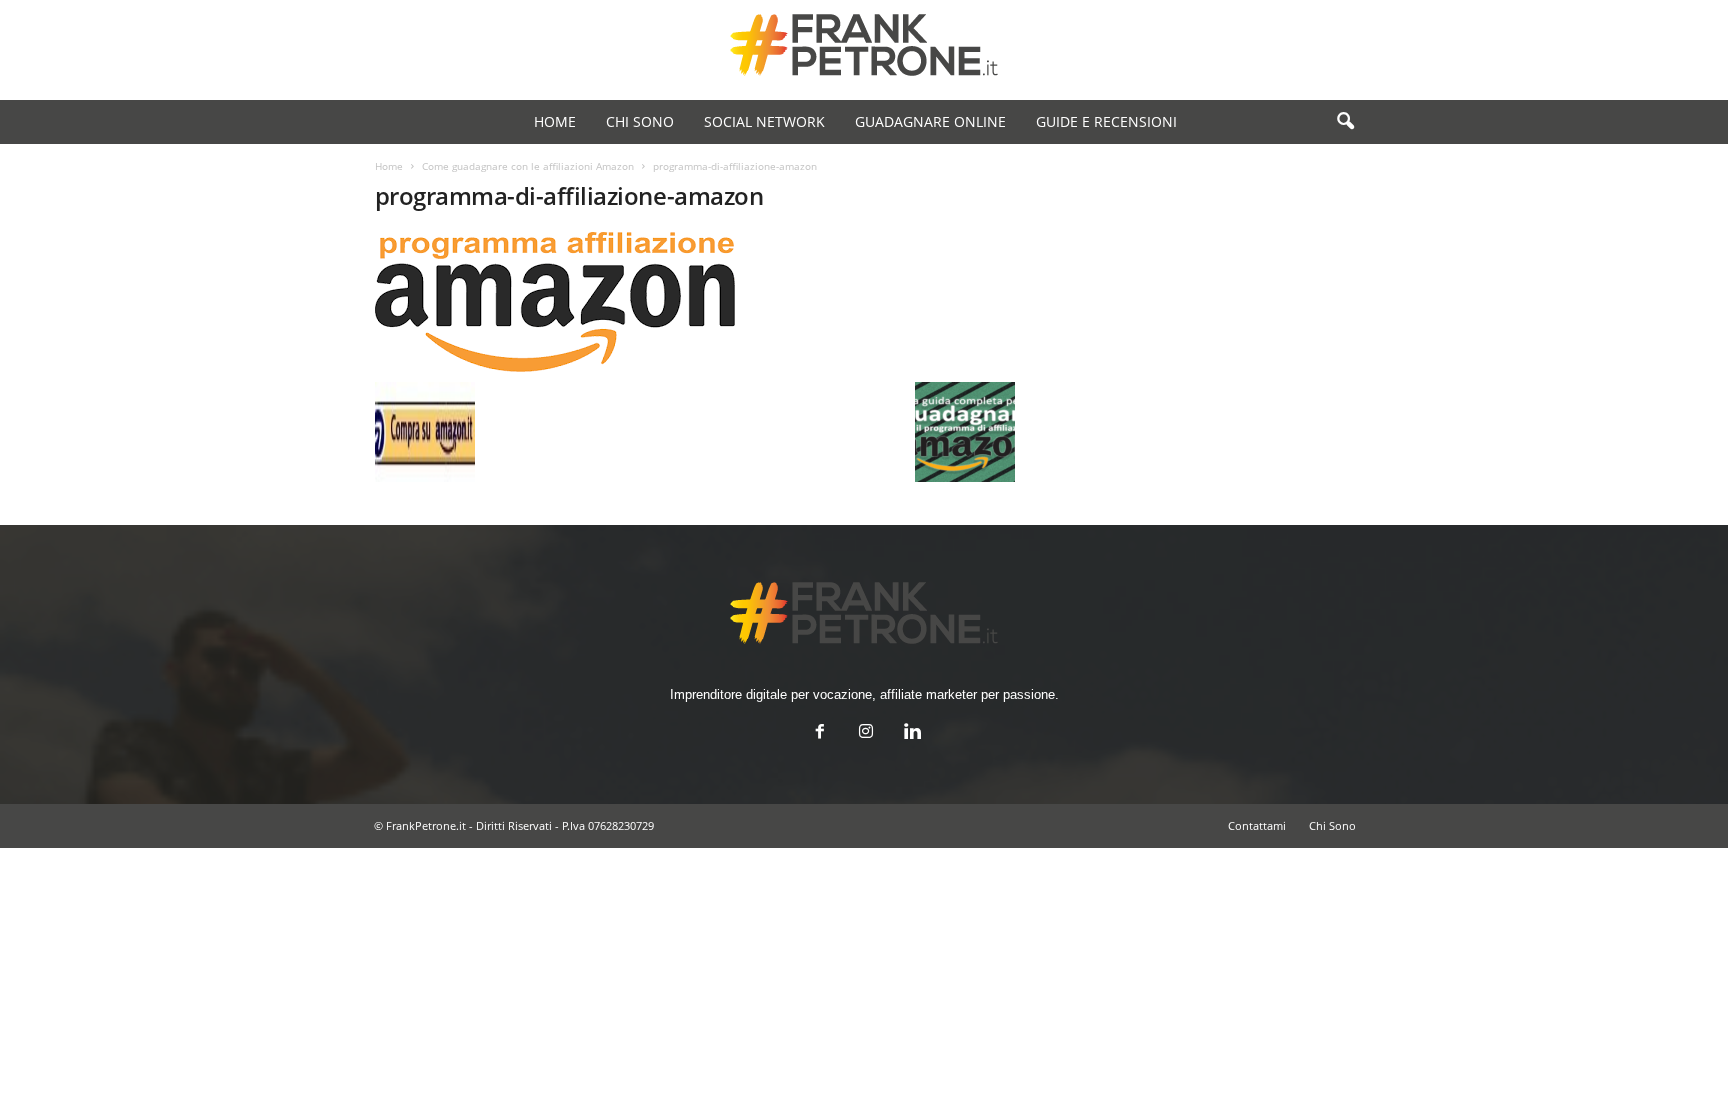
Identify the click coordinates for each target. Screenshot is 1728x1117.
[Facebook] (820, 733)
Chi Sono (1332, 825)
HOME (555, 121)
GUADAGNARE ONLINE (930, 121)
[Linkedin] (910, 733)
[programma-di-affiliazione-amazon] (695, 302)
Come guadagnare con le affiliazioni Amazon (528, 166)
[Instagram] (866, 733)
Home (389, 166)
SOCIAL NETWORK (764, 121)
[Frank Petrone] (864, 45)
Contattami (1257, 825)
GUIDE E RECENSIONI (1106, 121)
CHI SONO (640, 121)
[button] (1345, 122)
